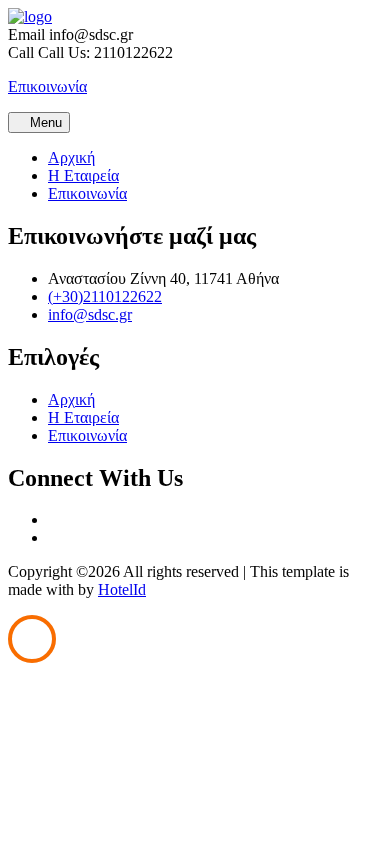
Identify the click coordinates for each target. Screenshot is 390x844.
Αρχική (71, 157)
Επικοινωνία (87, 193)
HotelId (122, 589)
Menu (44, 122)
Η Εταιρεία (83, 175)
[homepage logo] (30, 16)
